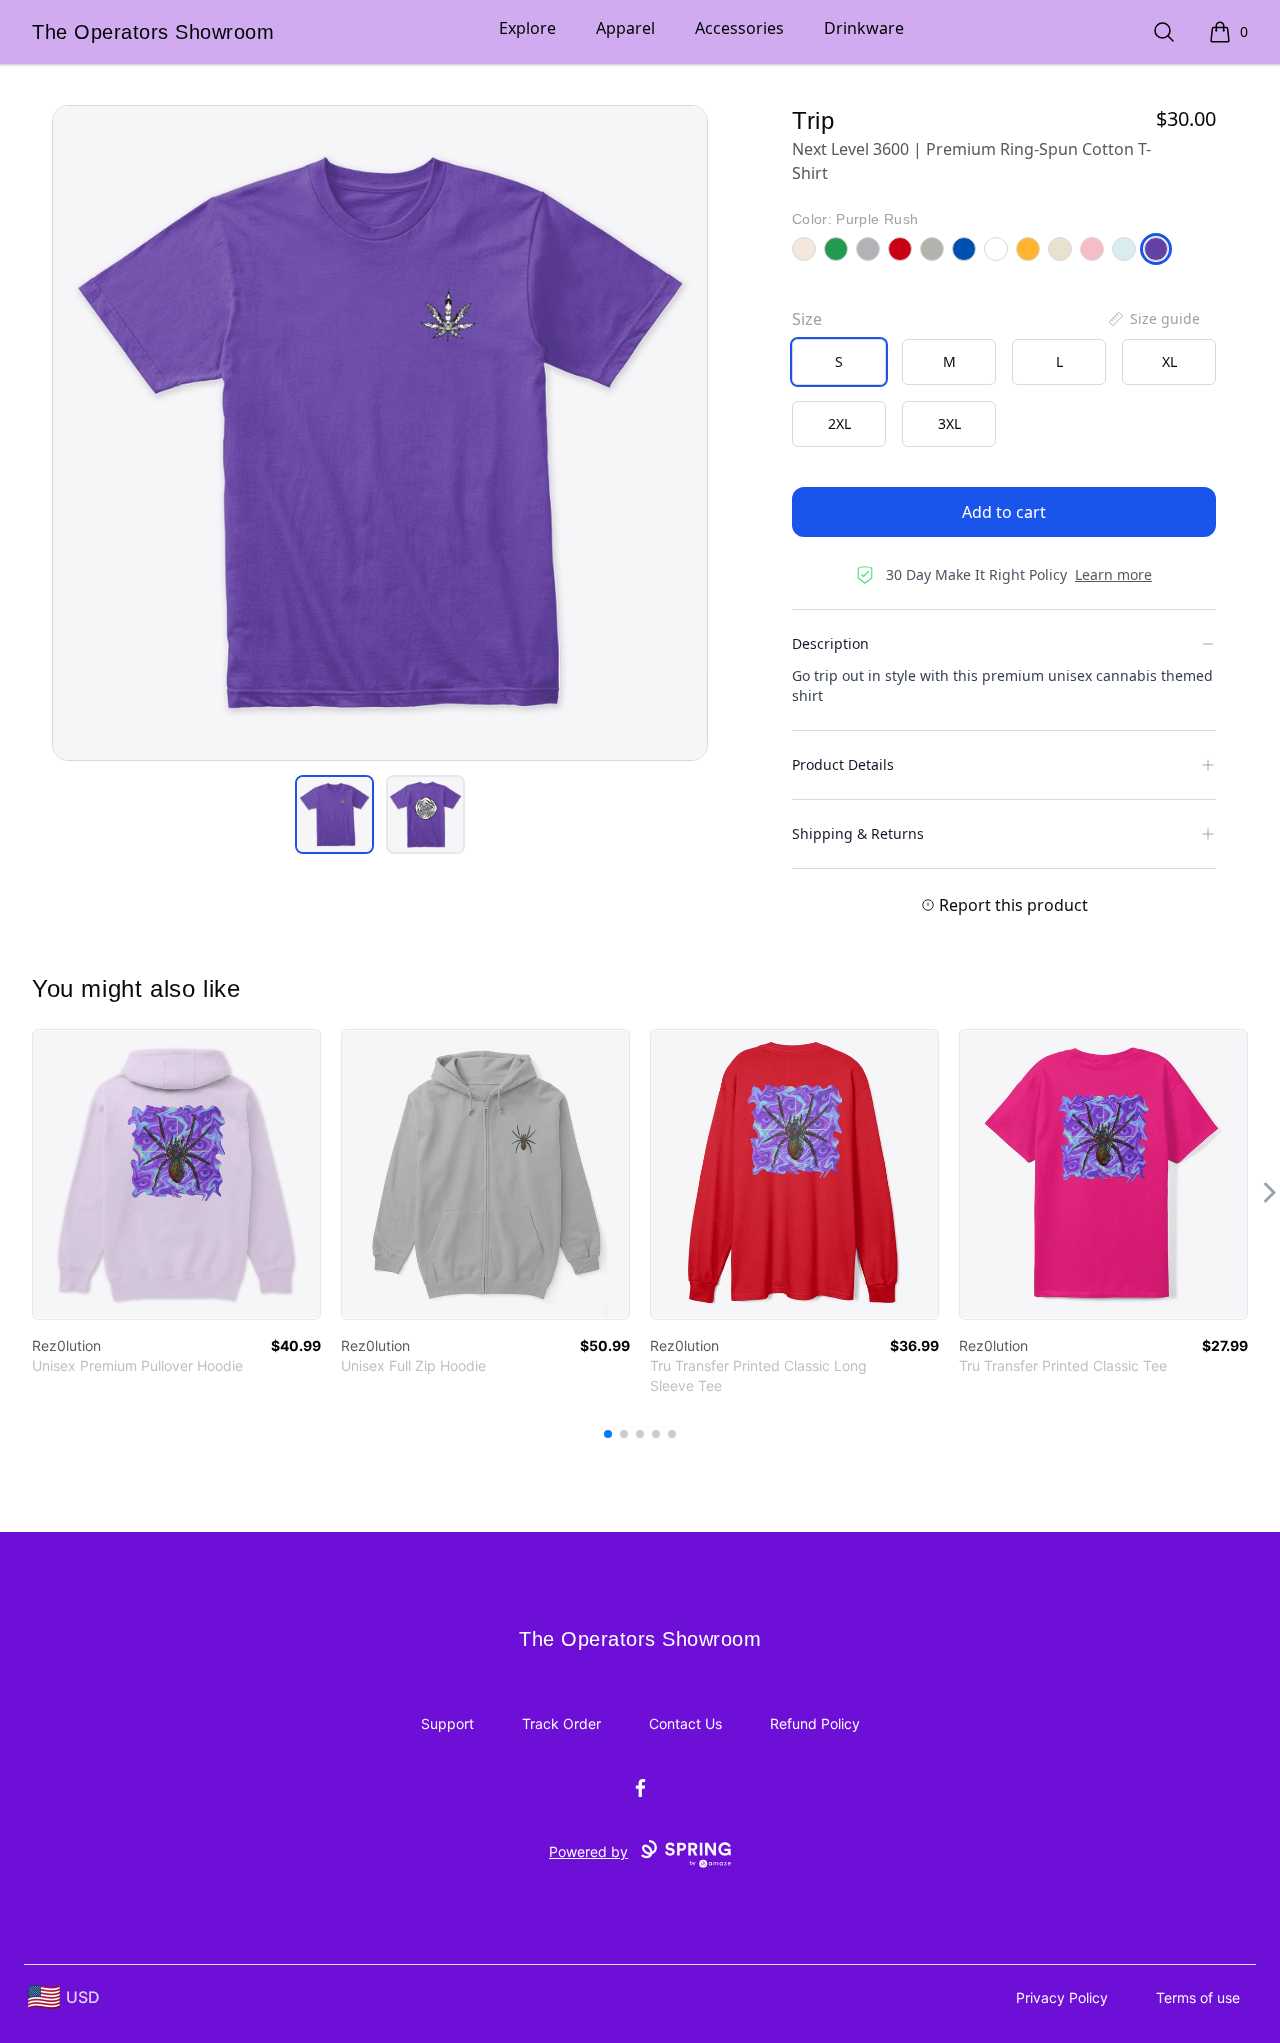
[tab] (334, 814)
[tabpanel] (380, 433)
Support (447, 1723)
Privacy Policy (1062, 1997)
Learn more (1113, 574)
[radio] (839, 362)
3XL (949, 423)
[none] (1153, 319)
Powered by (588, 1851)
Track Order (561, 1723)
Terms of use (1198, 1997)
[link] (176, 1174)
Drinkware (864, 28)
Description (830, 643)
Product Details (843, 764)
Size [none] (807, 319)
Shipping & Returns (858, 833)
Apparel (625, 28)
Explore (527, 28)
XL (1169, 361)
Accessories (739, 28)
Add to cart (1004, 512)
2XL (839, 423)
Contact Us (685, 1723)
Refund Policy (815, 1723)
